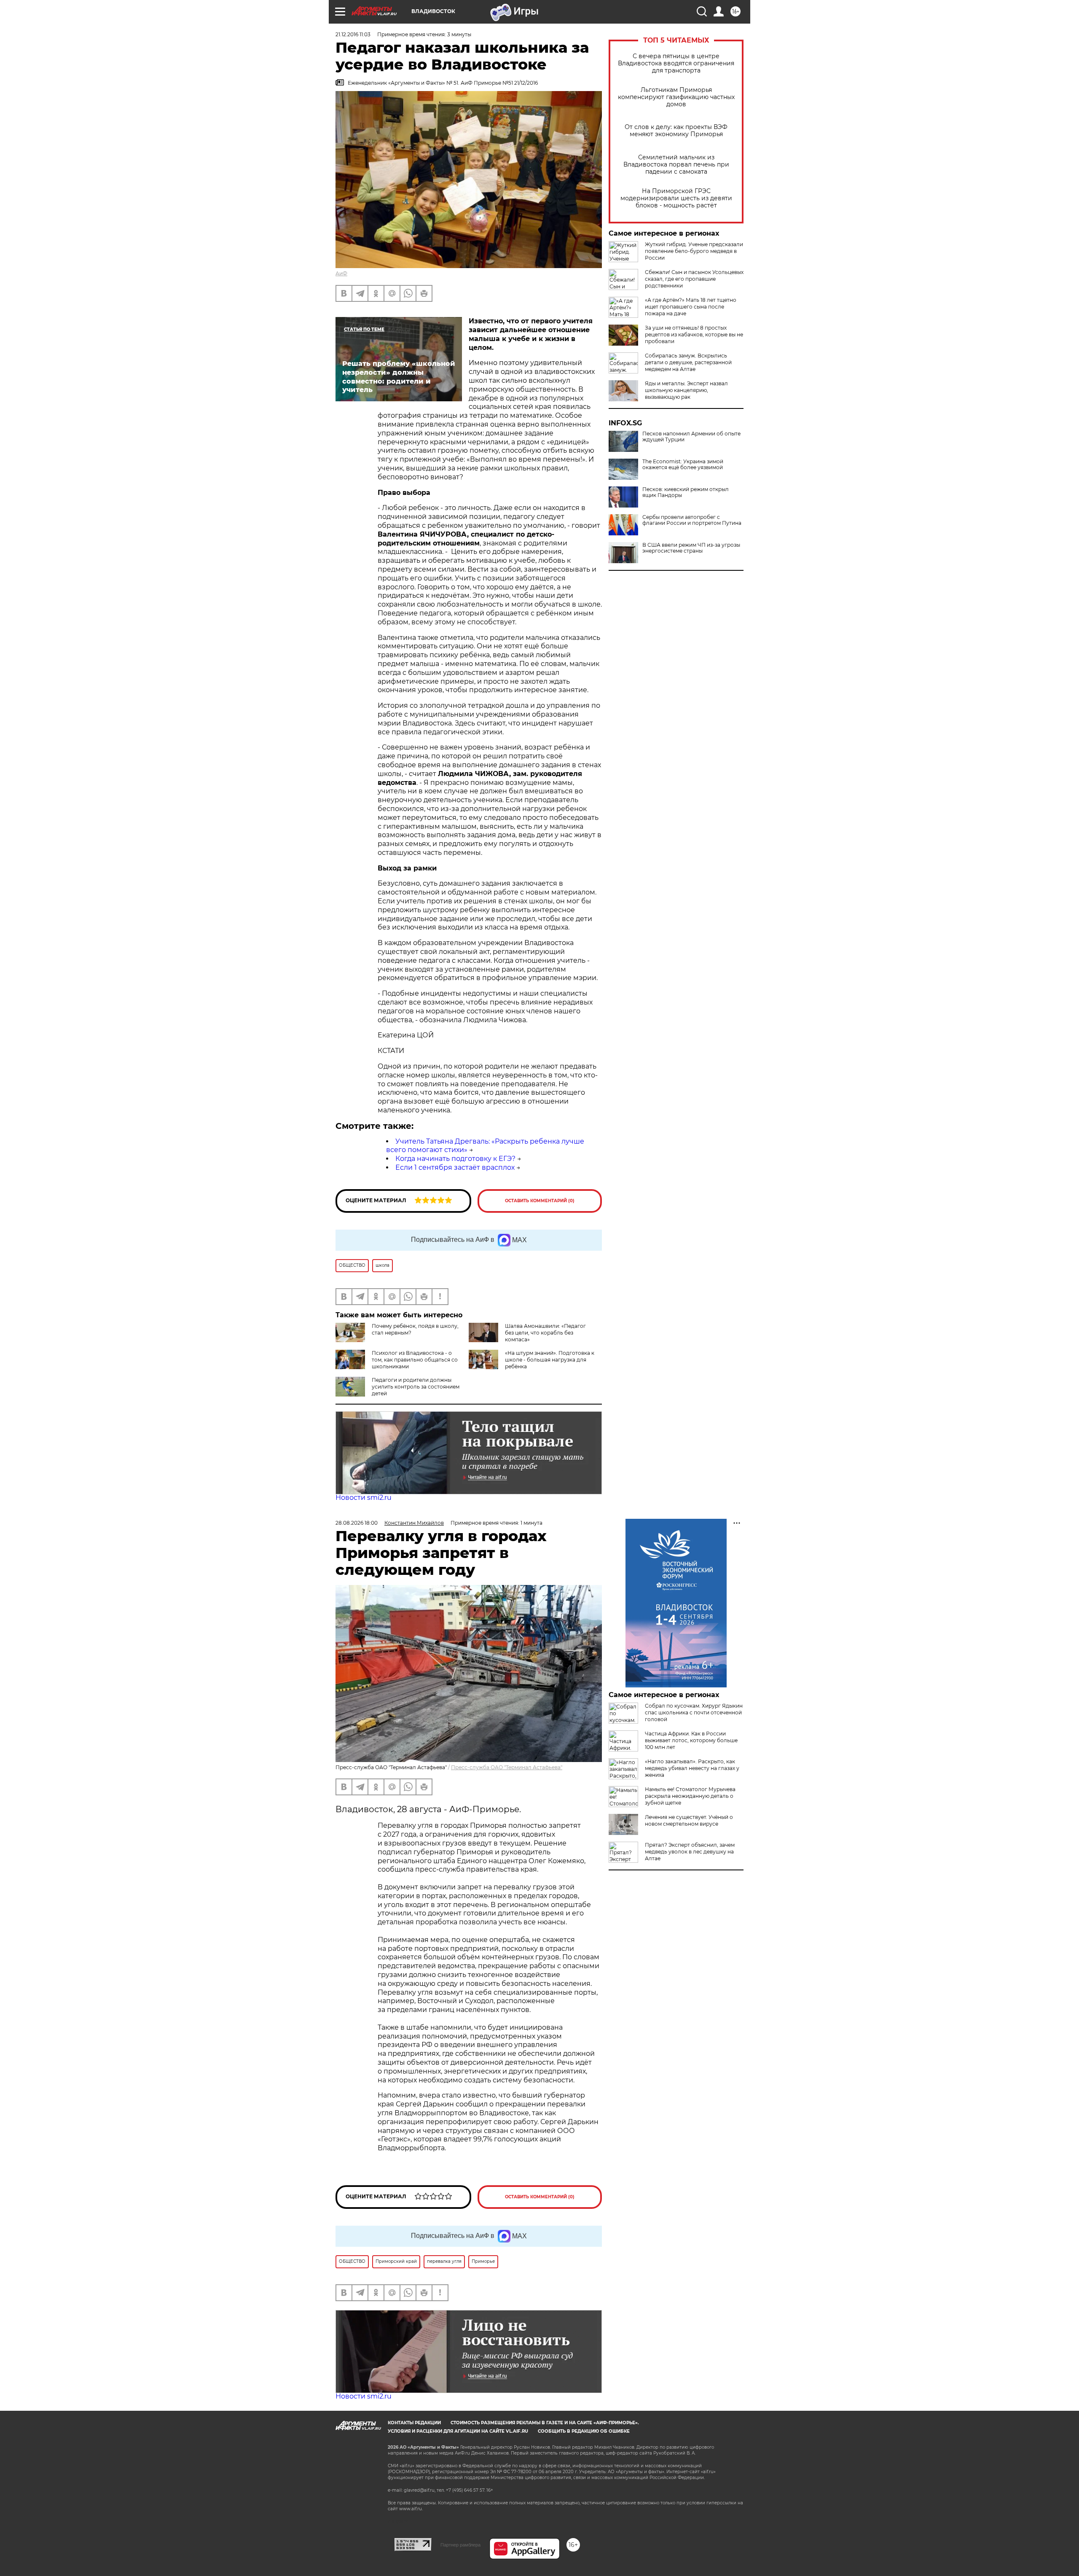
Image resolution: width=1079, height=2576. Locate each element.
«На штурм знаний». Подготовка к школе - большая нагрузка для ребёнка (550, 1360)
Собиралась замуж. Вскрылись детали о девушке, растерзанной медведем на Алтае (688, 362)
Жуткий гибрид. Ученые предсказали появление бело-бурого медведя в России (694, 251)
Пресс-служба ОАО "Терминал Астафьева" (507, 1767)
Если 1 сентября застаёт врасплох (455, 1167)
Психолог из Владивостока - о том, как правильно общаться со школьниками (415, 1360)
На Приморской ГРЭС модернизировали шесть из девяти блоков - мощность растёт (676, 198)
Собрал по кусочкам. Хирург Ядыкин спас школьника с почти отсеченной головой (694, 1712)
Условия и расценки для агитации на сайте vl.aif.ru (458, 2431)
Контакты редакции (414, 2423)
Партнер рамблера (460, 2545)
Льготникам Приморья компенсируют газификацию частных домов (676, 97)
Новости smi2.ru (364, 1498)
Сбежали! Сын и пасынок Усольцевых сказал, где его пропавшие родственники (694, 279)
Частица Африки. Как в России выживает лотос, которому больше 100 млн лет (691, 1740)
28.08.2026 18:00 (357, 1523)
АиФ (341, 273)
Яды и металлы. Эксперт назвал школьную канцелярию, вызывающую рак (686, 390)
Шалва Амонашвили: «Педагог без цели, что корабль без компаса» (545, 1333)
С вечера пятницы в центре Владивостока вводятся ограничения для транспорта (676, 63)
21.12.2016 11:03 (353, 34)
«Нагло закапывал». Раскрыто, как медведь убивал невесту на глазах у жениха (692, 1768)
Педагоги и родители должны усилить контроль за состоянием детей (416, 1387)
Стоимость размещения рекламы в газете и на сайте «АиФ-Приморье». (545, 2423)
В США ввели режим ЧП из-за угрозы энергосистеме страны (691, 548)
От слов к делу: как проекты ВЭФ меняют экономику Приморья (676, 131)
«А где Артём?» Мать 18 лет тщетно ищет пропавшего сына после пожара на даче (691, 307)
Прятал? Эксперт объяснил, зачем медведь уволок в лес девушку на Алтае (690, 1852)
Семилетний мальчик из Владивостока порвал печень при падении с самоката (676, 165)
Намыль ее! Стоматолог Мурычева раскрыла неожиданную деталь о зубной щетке (690, 1796)
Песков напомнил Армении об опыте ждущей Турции (691, 437)
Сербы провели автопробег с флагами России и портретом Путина (692, 520)
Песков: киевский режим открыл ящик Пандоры (686, 492)
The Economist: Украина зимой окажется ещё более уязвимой (683, 465)
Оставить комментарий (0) (540, 1201)
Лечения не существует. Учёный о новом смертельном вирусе (689, 1820)
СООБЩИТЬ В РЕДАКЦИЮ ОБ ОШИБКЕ (584, 2431)
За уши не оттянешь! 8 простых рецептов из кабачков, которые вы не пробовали (694, 334)
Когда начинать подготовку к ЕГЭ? (455, 1159)
